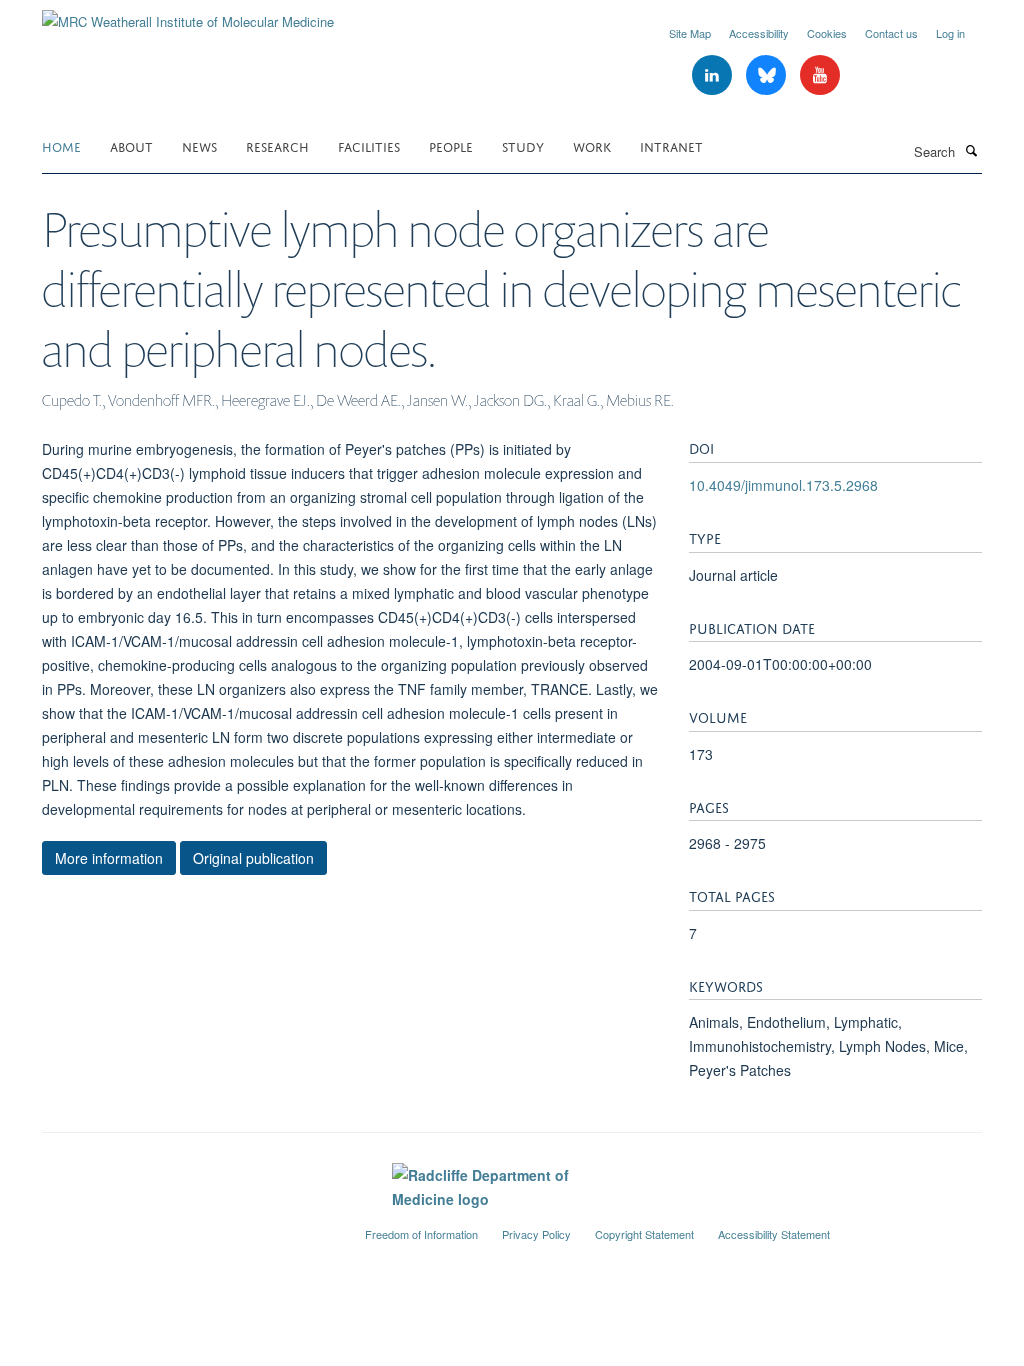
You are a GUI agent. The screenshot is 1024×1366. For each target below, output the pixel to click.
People (451, 145)
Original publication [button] (253, 858)
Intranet (671, 145)
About (131, 145)
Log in (950, 33)
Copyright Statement (644, 1234)
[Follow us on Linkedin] (714, 75)
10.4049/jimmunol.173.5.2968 (783, 485)
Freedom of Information (421, 1234)
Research (277, 145)
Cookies (827, 33)
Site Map (690, 33)
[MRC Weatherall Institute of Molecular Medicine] (188, 14)
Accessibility (759, 33)
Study (523, 145)
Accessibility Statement (774, 1234)
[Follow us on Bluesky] (768, 75)
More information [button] (109, 858)
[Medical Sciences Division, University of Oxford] (188, 1226)
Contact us (891, 33)
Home (61, 145)
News (199, 145)
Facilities (369, 145)
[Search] (971, 150)
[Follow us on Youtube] (820, 75)
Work (592, 145)
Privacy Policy (536, 1234)
